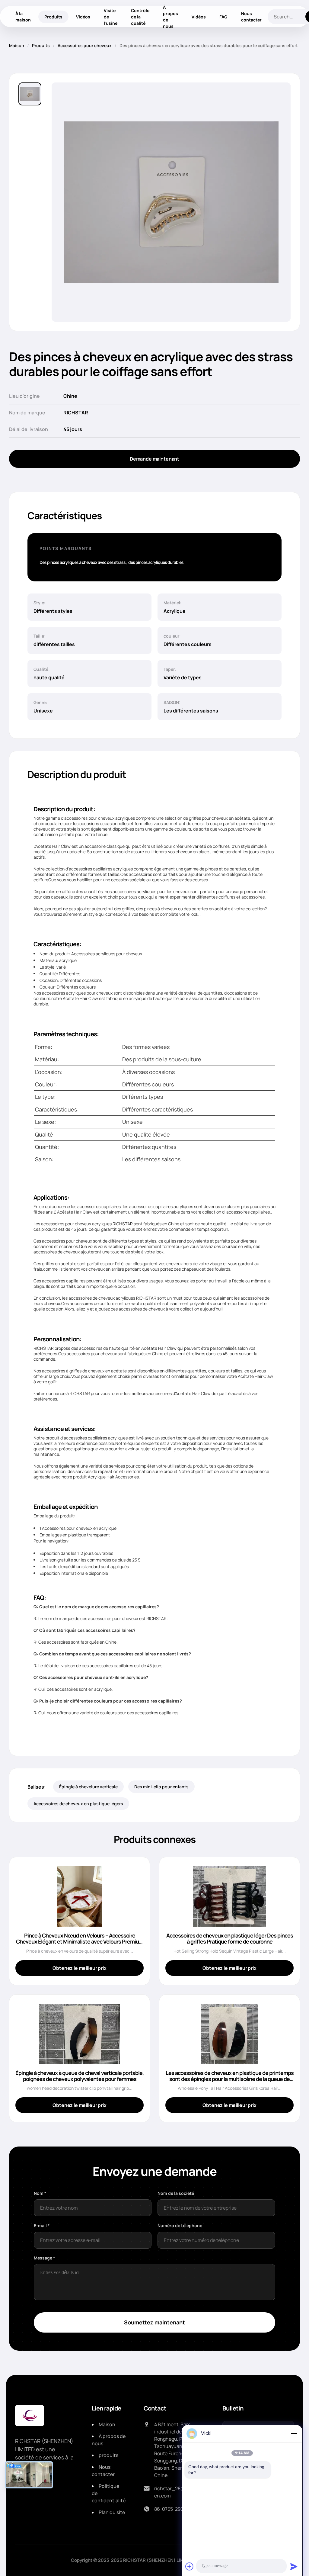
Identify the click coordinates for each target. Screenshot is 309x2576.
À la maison (23, 17)
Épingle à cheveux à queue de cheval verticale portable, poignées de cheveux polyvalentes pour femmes (80, 2076)
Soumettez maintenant (154, 2322)
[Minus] (294, 2433)
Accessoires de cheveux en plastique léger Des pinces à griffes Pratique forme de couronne (230, 1938)
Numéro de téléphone (180, 2225)
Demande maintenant (154, 459)
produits (108, 2455)
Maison (17, 45)
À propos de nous (170, 17)
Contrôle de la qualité (140, 17)
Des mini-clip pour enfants (161, 1787)
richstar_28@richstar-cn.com (179, 2492)
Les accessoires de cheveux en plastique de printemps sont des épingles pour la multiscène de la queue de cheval (230, 2079)
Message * (45, 2258)
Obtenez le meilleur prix (79, 1968)
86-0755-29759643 (176, 2509)
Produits (53, 17)
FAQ (223, 17)
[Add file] (190, 2566)
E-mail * (42, 2225)
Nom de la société (176, 2193)
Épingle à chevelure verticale (88, 1787)
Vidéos (83, 17)
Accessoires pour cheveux (85, 45)
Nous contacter (251, 17)
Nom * (40, 2193)
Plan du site (112, 2512)
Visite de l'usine (111, 17)
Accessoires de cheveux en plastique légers (78, 1804)
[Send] (294, 2566)
